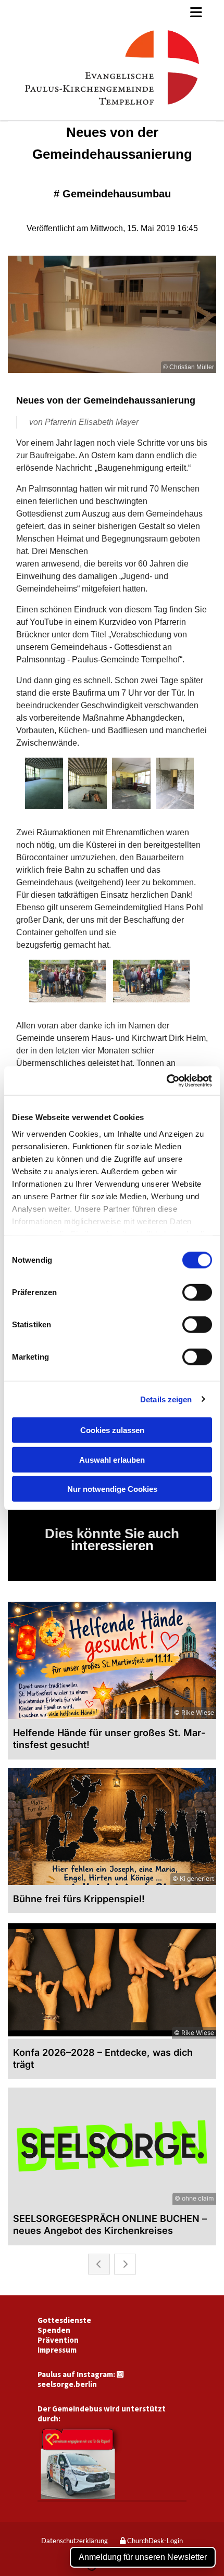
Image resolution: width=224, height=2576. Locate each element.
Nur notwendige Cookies (112, 1489)
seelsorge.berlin (67, 2384)
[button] (112, 12)
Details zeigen (166, 1399)
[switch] (197, 1292)
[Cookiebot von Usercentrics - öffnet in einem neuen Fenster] (166, 1080)
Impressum (57, 2350)
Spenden (54, 2330)
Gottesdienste (64, 2320)
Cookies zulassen (112, 1430)
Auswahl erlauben (112, 1459)
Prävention (58, 2340)
